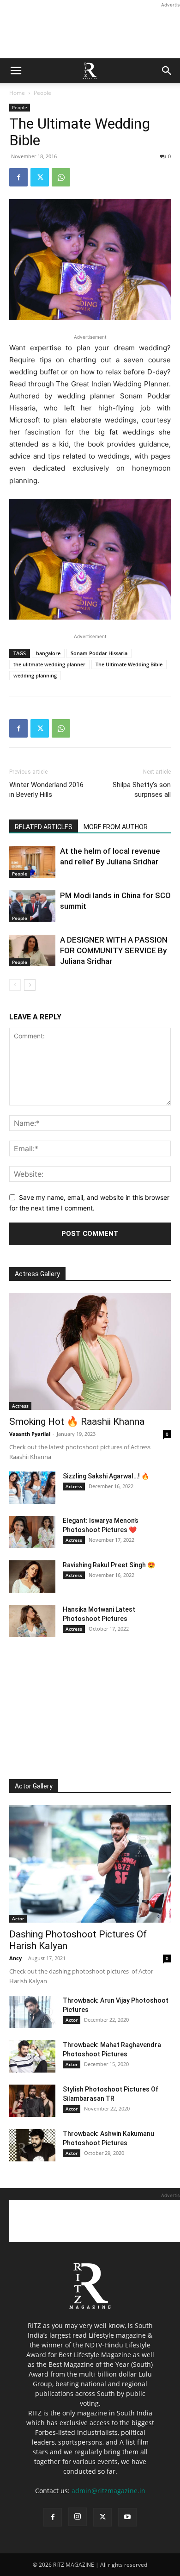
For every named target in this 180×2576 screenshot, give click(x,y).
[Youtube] (127, 2517)
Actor (18, 1918)
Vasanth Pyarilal (30, 1434)
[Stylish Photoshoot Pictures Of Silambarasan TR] (32, 2101)
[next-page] (30, 985)
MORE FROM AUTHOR (116, 827)
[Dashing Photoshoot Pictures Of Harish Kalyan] (90, 1864)
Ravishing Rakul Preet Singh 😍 (109, 1565)
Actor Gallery (34, 1786)
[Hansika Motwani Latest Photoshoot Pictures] (32, 1621)
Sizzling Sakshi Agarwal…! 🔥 (106, 1476)
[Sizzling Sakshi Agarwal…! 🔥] (32, 1488)
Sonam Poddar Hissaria (99, 653)
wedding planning (35, 675)
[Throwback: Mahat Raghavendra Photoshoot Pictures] (32, 2056)
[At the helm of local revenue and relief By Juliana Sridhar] (32, 862)
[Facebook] (18, 177)
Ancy (15, 1958)
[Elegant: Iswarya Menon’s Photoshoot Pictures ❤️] (32, 1532)
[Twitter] (40, 177)
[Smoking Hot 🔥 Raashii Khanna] (90, 1352)
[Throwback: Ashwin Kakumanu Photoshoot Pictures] (32, 2145)
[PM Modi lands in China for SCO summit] (32, 906)
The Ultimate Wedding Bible (129, 664)
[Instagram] (78, 2517)
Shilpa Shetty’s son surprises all (142, 790)
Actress (20, 1406)
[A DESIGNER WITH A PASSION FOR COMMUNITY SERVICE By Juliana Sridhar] (32, 950)
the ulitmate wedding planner (49, 664)
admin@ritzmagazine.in (108, 2491)
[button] (16, 71)
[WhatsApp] (61, 177)
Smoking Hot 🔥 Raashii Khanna (77, 1421)
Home (17, 93)
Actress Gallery (37, 1274)
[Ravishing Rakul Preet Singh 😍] (32, 1577)
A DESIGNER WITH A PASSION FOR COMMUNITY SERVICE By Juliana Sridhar (114, 950)
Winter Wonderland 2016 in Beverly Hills (46, 790)
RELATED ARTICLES (44, 827)
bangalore (48, 653)
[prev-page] (15, 985)
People (42, 93)
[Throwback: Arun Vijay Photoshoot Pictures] (32, 2012)
